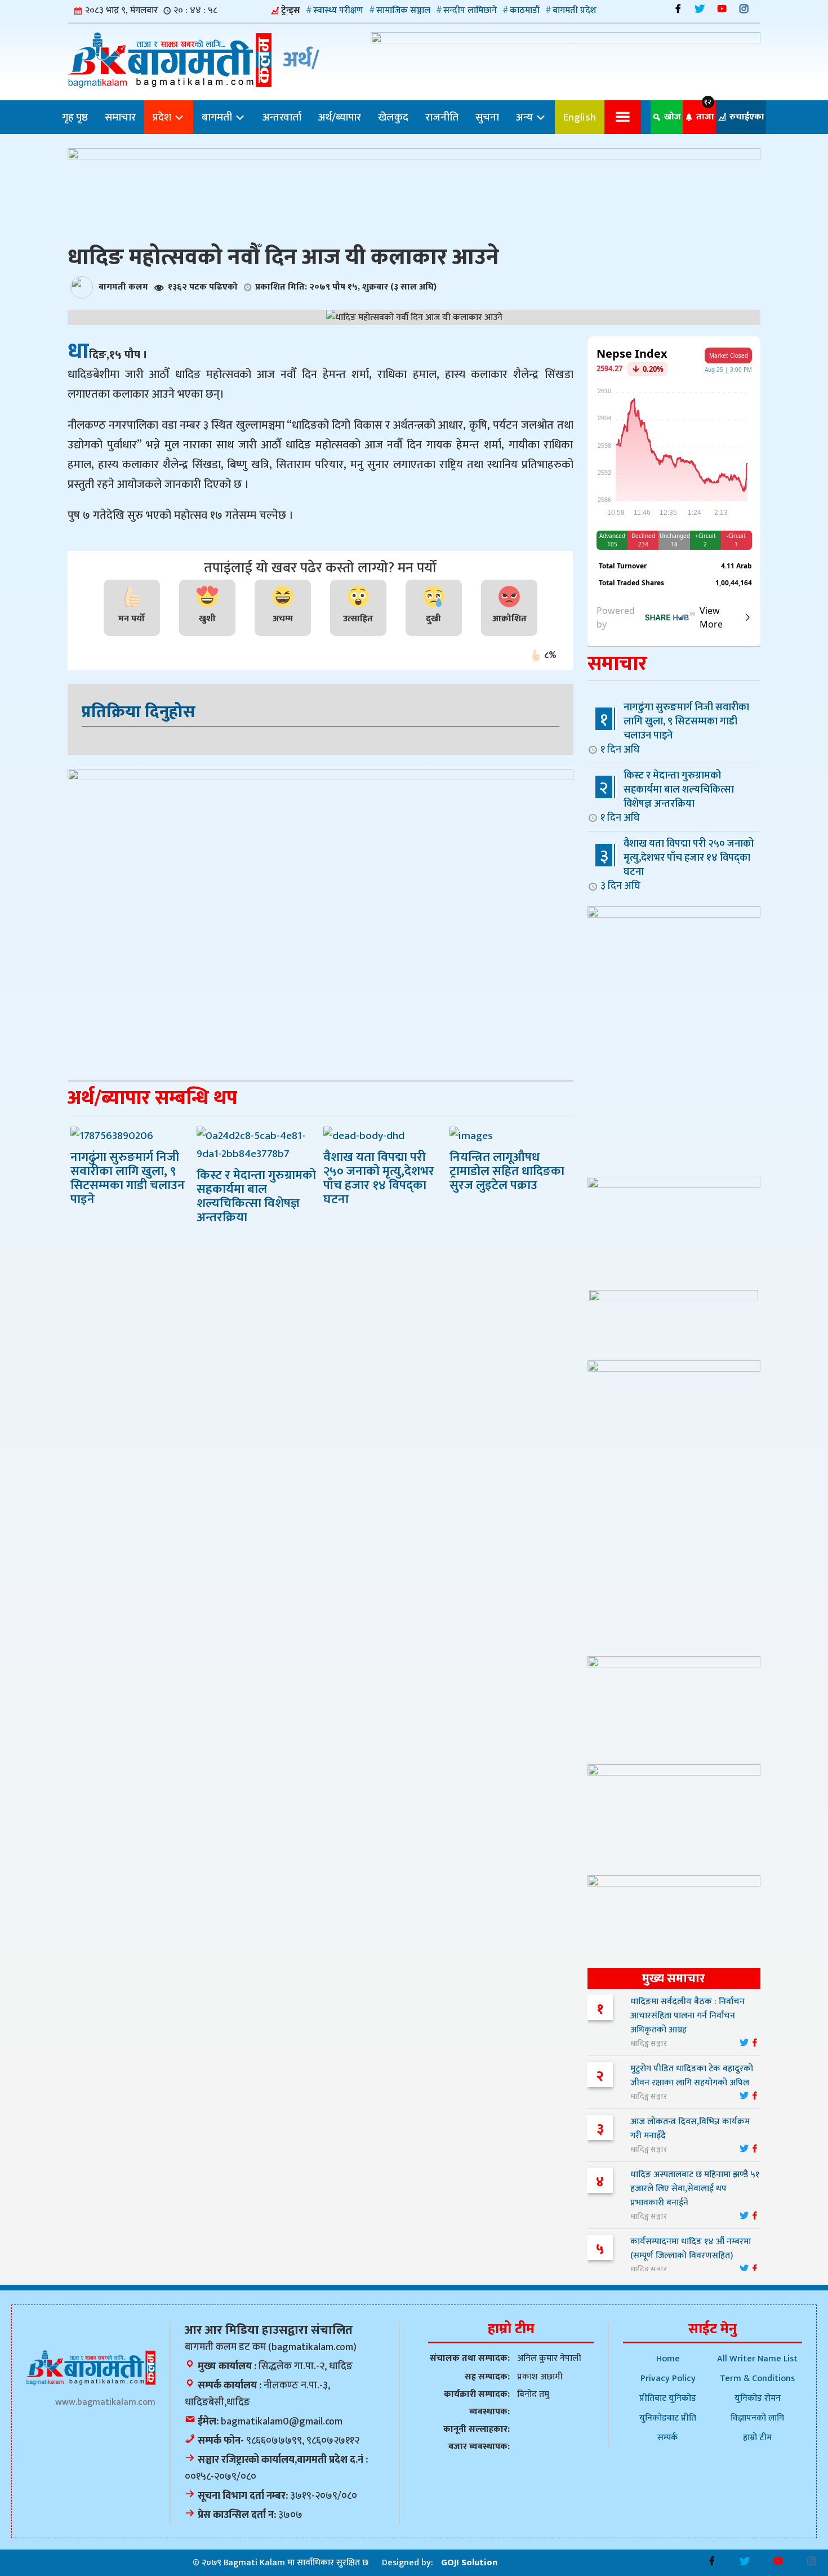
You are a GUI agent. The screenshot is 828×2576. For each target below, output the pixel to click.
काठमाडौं (525, 10)
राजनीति (442, 117)
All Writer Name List (757, 2359)
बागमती (218, 117)
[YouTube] (722, 9)
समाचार (120, 117)
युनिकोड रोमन (758, 2398)
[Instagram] (744, 9)
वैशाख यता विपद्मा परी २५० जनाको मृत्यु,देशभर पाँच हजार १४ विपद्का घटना (677, 864)
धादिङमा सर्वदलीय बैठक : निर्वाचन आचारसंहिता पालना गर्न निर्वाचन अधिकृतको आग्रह (687, 2016)
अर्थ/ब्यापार (340, 117)
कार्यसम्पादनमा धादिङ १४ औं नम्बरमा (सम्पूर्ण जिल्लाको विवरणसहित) (691, 2249)
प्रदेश (163, 117)
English (580, 117)
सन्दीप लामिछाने (470, 10)
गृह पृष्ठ (75, 117)
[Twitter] (700, 9)
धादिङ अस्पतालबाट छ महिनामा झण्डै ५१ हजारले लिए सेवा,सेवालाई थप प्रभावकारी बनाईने (695, 2189)
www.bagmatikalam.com (105, 2402)
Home (668, 2359)
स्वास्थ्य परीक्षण (338, 10)
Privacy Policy (668, 2379)
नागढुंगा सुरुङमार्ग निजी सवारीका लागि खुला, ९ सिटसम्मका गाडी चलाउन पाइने (675, 728)
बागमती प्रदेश (575, 10)
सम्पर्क (668, 2438)
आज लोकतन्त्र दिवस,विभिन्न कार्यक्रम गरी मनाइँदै (690, 2129)
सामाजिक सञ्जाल (403, 10)
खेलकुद (393, 117)
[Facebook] (678, 9)
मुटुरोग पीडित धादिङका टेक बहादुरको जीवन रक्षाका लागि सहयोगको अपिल (692, 2076)
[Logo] (91, 2367)
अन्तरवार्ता (282, 117)
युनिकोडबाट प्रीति (668, 2418)
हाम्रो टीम (757, 2438)
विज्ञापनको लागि (757, 2418)
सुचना (487, 117)
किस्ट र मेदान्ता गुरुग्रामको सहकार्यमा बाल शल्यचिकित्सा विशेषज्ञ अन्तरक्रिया (667, 796)
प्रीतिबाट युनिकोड (668, 2398)
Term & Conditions (757, 2379)
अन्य (526, 117)
